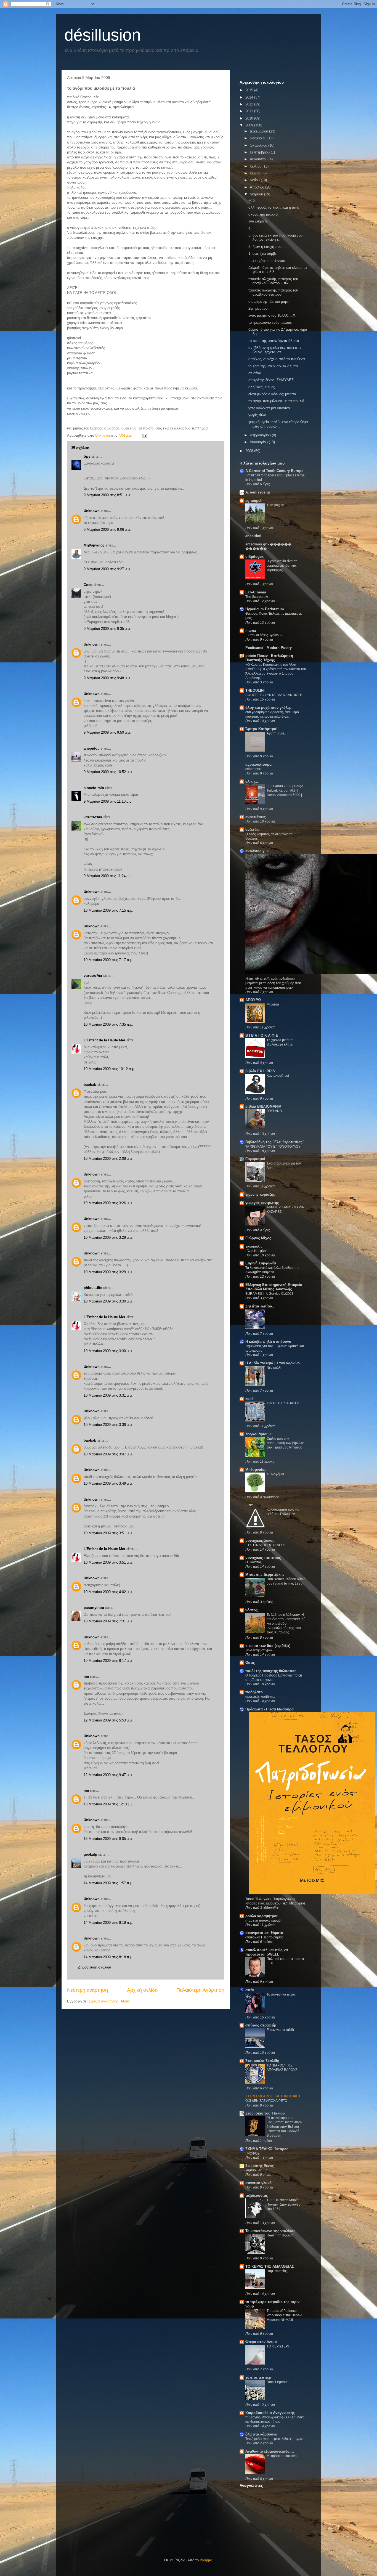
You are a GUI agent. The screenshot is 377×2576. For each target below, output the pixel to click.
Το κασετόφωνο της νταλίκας (270, 2231)
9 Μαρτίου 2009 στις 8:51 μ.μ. (107, 495)
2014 (250, 97)
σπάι (250, 1990)
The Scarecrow (257, 597)
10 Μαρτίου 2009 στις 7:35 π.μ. (108, 1024)
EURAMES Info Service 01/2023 (270, 1294)
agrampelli (254, 501)
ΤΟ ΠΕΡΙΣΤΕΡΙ (278, 2346)
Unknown (92, 511)
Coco (88, 585)
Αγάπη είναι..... (277, 733)
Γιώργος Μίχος (258, 1238)
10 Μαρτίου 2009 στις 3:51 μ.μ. (108, 1533)
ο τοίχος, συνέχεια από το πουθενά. (277, 359)
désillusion (103, 35)
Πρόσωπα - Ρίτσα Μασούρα (270, 1709)
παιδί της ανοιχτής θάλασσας (271, 1671)
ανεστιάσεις (256, 817)
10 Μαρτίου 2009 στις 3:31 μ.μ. (108, 1395)
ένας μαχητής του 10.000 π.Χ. (272, 315)
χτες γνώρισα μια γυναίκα (269, 408)
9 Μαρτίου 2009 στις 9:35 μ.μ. (107, 629)
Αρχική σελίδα (142, 1990)
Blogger (206, 2560)
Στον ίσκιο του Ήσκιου (265, 2113)
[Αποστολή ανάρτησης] (144, 435)
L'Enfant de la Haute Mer (104, 1040)
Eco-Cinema (256, 592)
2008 (250, 451)
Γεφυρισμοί (255, 1159)
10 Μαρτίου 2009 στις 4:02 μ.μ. (108, 1592)
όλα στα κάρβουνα (261, 2434)
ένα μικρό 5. (258, 221)
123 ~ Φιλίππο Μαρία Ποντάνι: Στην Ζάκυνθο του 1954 (284, 2204)
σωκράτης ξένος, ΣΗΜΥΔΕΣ (271, 380)
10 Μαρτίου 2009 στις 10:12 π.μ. (109, 1069)
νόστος (252, 1610)
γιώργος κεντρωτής (262, 1203)
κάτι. (252, 200)
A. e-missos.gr (258, 492)
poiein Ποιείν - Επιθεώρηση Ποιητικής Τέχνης (269, 658)
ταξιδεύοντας (257, 2196)
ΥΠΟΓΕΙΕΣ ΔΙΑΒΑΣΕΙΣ (283, 1403)
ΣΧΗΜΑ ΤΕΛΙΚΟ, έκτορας (267, 2149)
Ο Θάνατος (253, 1562)
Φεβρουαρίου (261, 435)
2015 (250, 90)
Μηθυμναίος (94, 545)
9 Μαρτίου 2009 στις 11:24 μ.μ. (108, 876)
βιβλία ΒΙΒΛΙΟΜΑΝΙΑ (263, 1106)
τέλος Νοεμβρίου (258, 1251)
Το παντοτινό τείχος (281, 1994)
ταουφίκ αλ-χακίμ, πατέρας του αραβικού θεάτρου (273, 292)
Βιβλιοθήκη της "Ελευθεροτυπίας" (275, 1142)
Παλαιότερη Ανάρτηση (200, 1990)
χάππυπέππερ (258, 2377)
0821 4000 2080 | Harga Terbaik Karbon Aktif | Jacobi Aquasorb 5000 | (285, 790)
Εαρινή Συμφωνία (261, 1263)
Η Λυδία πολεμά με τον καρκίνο (273, 1363)
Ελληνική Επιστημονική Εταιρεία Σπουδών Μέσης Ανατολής (274, 1287)
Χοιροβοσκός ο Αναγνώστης (270, 2413)
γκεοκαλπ (254, 1246)
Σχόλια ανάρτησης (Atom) (110, 2001)
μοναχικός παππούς (263, 1558)
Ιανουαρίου (259, 442)
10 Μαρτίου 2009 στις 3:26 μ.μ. (108, 1203)
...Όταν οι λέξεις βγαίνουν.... (266, 635)
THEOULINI (255, 690)
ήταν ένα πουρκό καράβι (263, 1920)
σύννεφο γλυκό (258, 2183)
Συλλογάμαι (275, 1474)
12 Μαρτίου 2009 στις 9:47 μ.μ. (108, 1775)
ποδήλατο (254, 1692)
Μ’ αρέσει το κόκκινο (282, 2456)
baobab (90, 1085)
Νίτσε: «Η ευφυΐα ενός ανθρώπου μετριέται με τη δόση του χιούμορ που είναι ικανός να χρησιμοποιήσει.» (273, 983)
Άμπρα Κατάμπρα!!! (262, 729)
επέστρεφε (253, 769)
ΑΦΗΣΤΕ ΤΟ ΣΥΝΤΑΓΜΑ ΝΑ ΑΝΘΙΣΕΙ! (274, 695)
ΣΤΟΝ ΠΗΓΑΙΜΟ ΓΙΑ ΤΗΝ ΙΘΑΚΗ (273, 2096)
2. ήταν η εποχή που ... (267, 247)
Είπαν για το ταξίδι (280, 2030)
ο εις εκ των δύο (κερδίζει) (268, 1646)
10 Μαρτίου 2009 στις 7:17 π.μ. (108, 960)
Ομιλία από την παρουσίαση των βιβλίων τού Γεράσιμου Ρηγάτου (285, 1443)
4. (250, 228)
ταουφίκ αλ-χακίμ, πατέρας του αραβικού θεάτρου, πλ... (273, 281)
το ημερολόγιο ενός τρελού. (270, 323)
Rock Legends (278, 2382)
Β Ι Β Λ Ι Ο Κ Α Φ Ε (262, 1035)
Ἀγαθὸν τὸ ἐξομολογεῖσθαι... (270, 2451)
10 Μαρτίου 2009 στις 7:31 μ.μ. (108, 1621)
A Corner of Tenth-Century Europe (274, 471)
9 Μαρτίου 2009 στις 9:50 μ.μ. (107, 732)
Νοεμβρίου (259, 138)
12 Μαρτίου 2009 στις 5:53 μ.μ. (108, 1720)
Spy (87, 456)
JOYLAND (274, 1111)
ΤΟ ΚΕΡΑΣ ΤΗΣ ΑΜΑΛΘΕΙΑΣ (270, 2266)
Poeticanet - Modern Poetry (269, 648)
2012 (250, 104)
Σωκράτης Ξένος (260, 2166)
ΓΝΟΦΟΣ (252, 2153)
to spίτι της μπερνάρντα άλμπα (273, 366)
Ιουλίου (256, 166)
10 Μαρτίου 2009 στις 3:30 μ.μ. (108, 1301)
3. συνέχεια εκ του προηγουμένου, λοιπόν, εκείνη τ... (276, 238)
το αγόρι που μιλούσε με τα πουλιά (276, 401)
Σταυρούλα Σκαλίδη (262, 2061)
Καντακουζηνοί (278, 1076)
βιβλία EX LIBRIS (260, 1071)
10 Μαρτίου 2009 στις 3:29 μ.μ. (108, 1272)
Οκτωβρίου (259, 145)
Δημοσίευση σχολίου (95, 1967)
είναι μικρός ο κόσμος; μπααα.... (274, 394)
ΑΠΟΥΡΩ (253, 1000)
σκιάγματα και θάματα (264, 1933)
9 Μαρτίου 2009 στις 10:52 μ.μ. (108, 772)
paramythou (94, 1608)
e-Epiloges (254, 557)
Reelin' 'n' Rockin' (280, 2235)
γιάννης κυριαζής (260, 1194)
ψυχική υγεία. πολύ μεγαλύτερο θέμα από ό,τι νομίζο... (278, 424)
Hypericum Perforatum (265, 609)
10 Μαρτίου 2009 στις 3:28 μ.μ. (108, 1237)
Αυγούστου (259, 159)
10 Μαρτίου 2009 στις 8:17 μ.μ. (108, 1661)
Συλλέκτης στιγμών (259, 1650)
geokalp (90, 1854)
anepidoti (92, 748)
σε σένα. (255, 373)
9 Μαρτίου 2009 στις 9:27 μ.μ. (107, 569)
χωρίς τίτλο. (258, 415)
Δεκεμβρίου (259, 131)
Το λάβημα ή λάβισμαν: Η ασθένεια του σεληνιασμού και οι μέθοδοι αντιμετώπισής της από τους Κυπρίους (286, 1623)
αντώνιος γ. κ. (257, 851)
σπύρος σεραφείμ (261, 2025)
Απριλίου (257, 187)
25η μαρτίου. (258, 308)
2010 (250, 118)
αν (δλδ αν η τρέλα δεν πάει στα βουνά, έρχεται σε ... (275, 350)
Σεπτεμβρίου (260, 152)
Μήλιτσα (273, 1004)
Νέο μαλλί (274, 1368)
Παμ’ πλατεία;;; (278, 2271)
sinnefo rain (94, 788)
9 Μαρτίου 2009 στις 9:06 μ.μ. (107, 530)
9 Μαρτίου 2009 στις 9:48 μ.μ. (107, 678)
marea (251, 631)
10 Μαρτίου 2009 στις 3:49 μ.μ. (108, 1483)
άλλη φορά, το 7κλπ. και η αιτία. (274, 207)
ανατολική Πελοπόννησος (264, 1937)
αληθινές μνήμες (261, 387)
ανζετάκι (253, 830)
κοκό (249, 1399)
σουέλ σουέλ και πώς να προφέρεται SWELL (267, 1952)
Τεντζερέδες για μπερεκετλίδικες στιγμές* (275, 2439)
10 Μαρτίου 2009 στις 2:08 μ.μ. (108, 1159)
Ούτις (250, 1663)
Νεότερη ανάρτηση (87, 1990)
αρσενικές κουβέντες (260, 1697)
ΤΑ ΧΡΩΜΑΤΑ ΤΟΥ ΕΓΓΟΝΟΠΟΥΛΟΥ (273, 1147)
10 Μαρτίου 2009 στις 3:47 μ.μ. (108, 1454)
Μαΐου (255, 180)
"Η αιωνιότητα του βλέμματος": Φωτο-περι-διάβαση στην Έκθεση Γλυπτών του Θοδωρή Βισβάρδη (284, 2127)
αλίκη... (252, 782)
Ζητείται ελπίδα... (260, 1306)
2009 (250, 125)
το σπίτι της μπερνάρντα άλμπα (274, 341)
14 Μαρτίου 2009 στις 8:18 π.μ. (108, 1923)
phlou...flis (93, 1288)
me (86, 1677)
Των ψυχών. (276, 505)
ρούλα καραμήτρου (262, 1916)
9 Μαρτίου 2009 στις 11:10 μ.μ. (108, 801)
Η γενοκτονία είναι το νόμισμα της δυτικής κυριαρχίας (282, 566)
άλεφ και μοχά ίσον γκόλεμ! (269, 708)
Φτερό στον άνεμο (261, 2342)
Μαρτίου (257, 194)
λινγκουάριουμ (258, 1434)
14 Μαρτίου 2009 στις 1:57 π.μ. (108, 1883)
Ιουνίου (256, 173)
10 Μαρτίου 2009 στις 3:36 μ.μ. (108, 1425)
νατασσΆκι (93, 817)
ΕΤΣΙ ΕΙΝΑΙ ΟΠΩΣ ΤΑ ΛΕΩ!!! (266, 1545)
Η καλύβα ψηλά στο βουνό (268, 1342)
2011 (250, 111)
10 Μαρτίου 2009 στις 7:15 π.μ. (108, 910)
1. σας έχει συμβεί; (263, 254)
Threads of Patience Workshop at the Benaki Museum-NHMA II (284, 2315)
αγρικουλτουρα (258, 764)
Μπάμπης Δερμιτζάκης (265, 1574)
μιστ (249, 1505)
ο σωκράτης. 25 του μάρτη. (270, 302)
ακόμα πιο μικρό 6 (263, 214)
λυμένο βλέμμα (256, 2170)
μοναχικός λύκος (260, 1541)
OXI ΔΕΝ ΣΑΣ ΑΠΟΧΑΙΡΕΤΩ (266, 2101)
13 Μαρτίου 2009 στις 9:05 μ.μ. (108, 1839)
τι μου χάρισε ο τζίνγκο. (267, 261)
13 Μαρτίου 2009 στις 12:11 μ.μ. (109, 1804)
